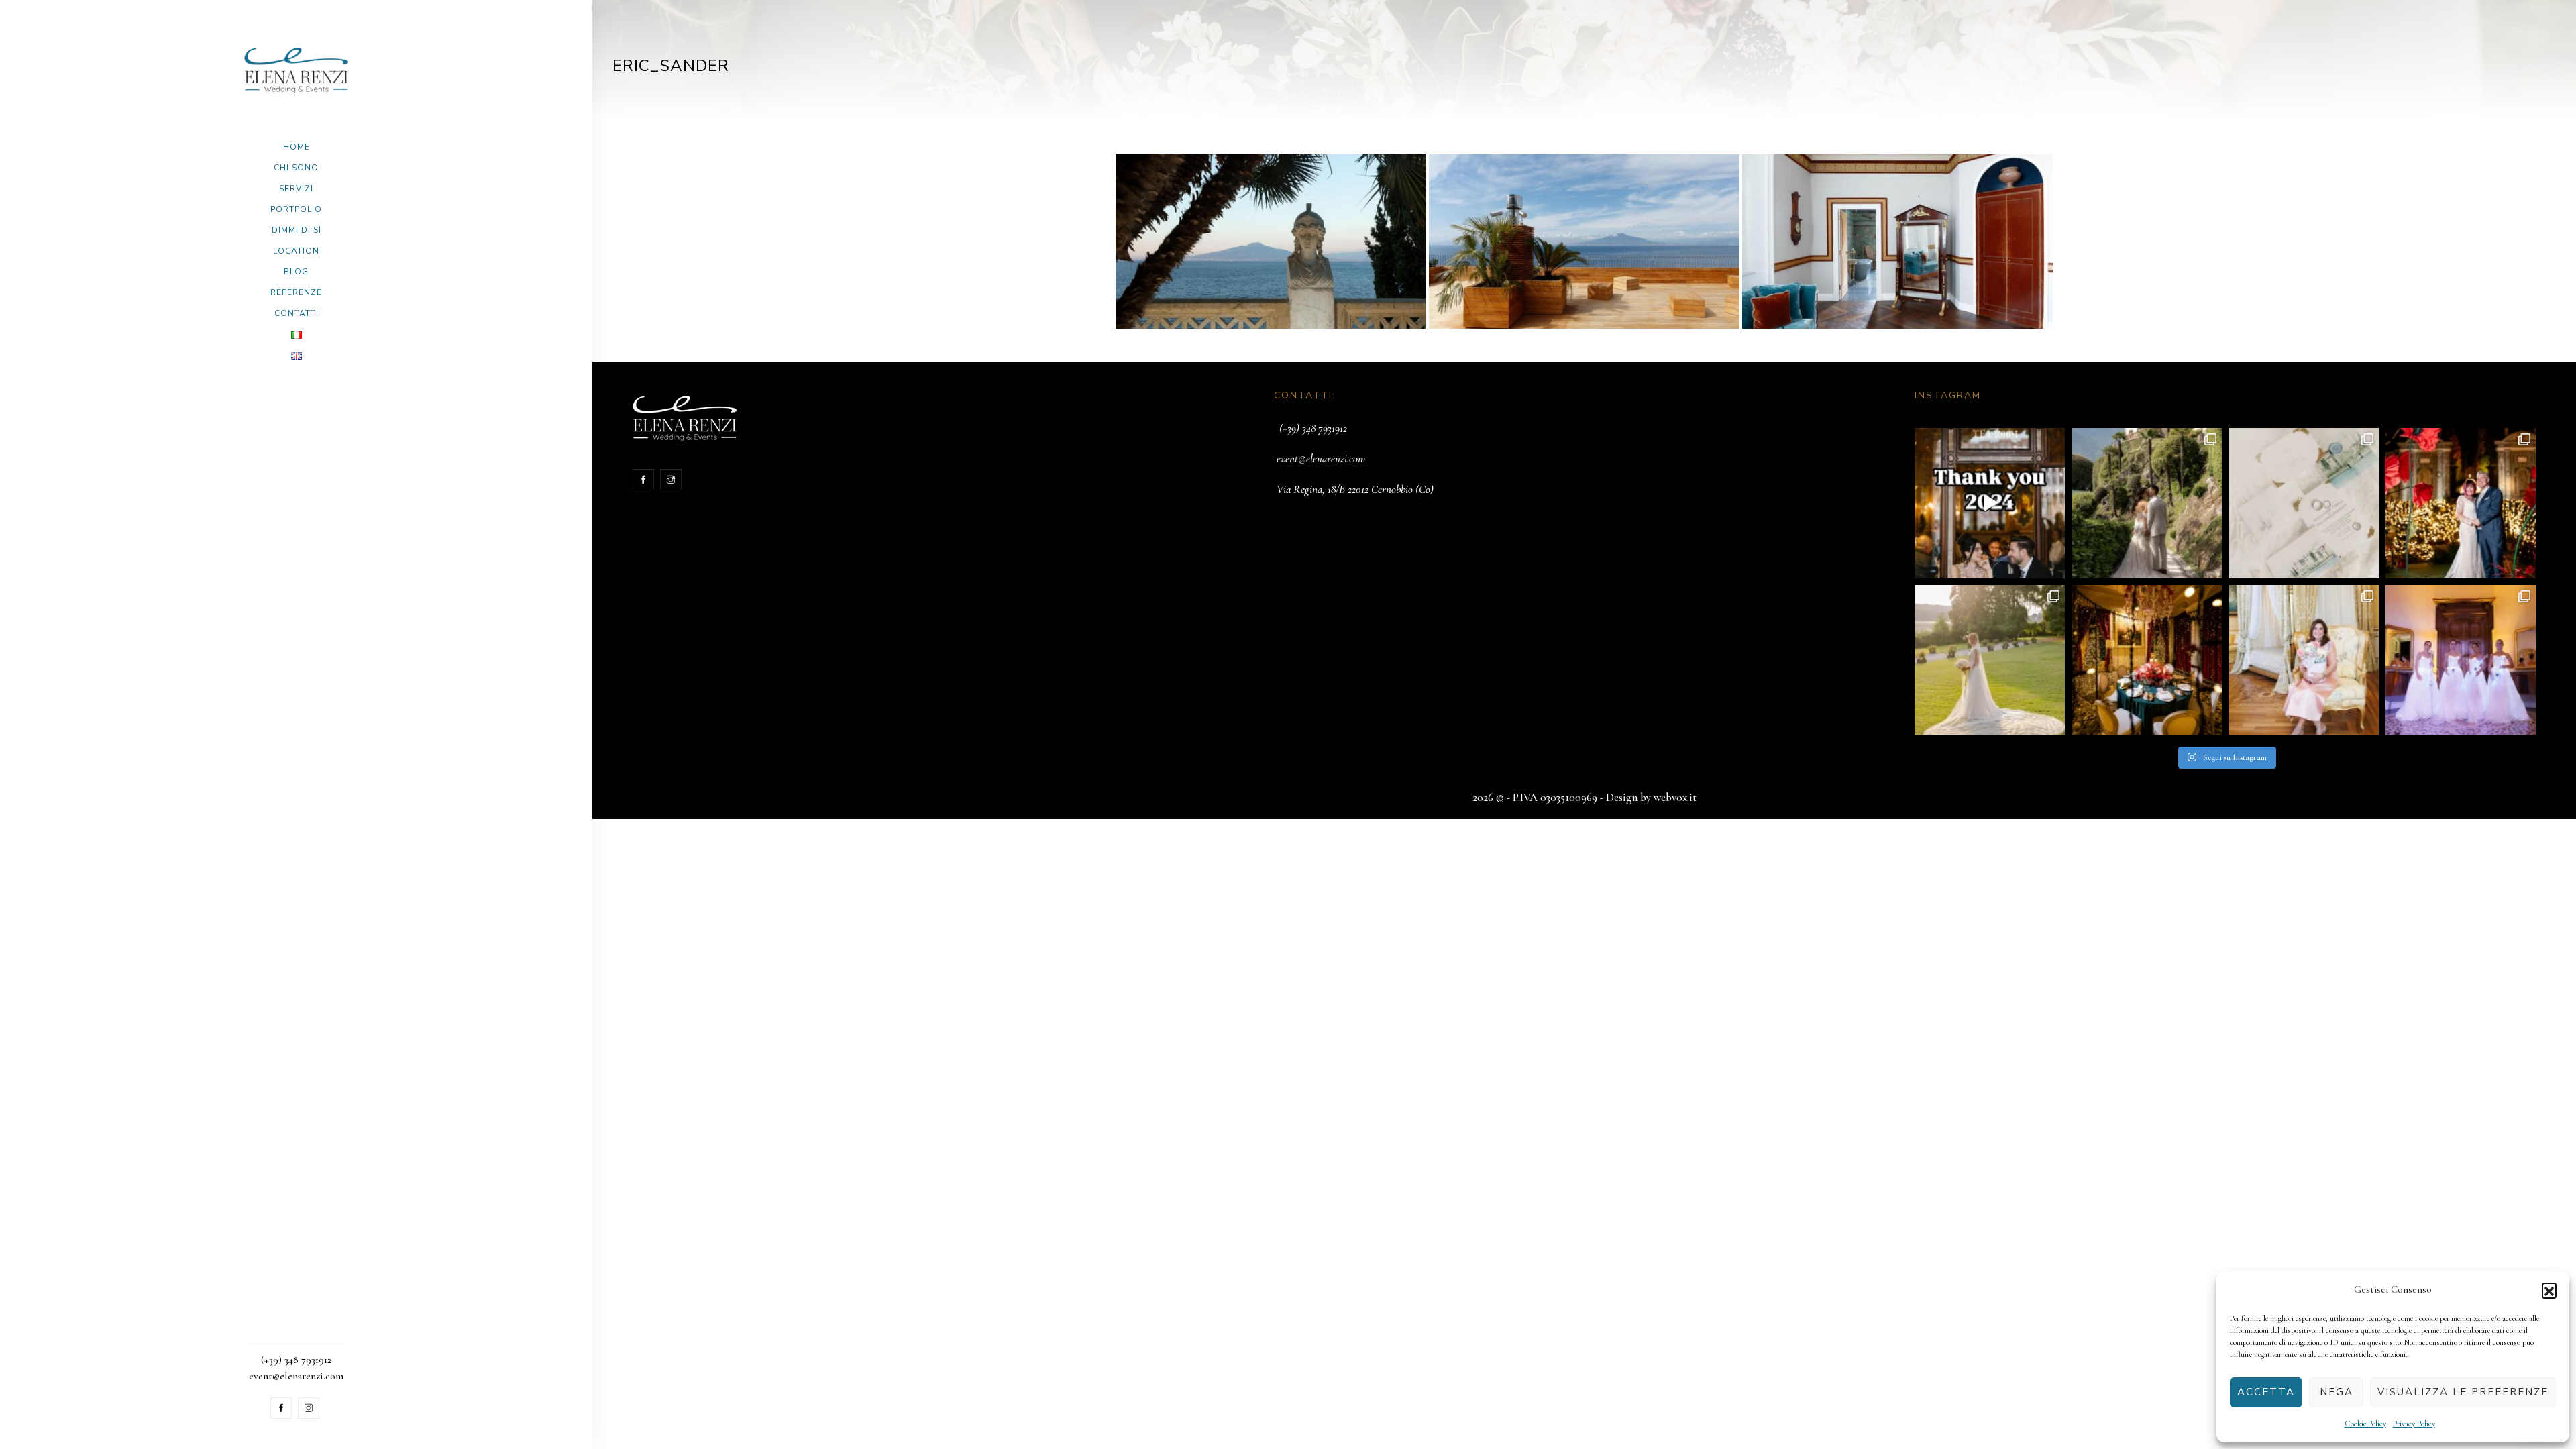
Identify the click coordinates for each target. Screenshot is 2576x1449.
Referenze (296, 292)
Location (296, 251)
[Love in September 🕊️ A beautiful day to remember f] (1990, 660)
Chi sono (296, 168)
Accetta (2266, 1392)
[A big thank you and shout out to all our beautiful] (1990, 503)
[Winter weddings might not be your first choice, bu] (2461, 503)
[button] (2549, 1290)
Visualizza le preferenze (2463, 1392)
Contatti (297, 313)
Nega (2337, 1392)
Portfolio (296, 209)
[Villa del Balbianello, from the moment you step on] (2147, 503)
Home (297, 147)
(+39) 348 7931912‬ (1313, 428)
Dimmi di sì (297, 230)
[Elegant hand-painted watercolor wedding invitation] (2304, 503)
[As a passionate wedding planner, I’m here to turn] (2304, 660)
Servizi (296, 189)
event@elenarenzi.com (1321, 459)
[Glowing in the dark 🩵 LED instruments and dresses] (2461, 660)
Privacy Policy (2414, 1424)
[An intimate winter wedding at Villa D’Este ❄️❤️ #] (2147, 660)
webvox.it (1675, 797)
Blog (296, 272)
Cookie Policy (2365, 1424)
